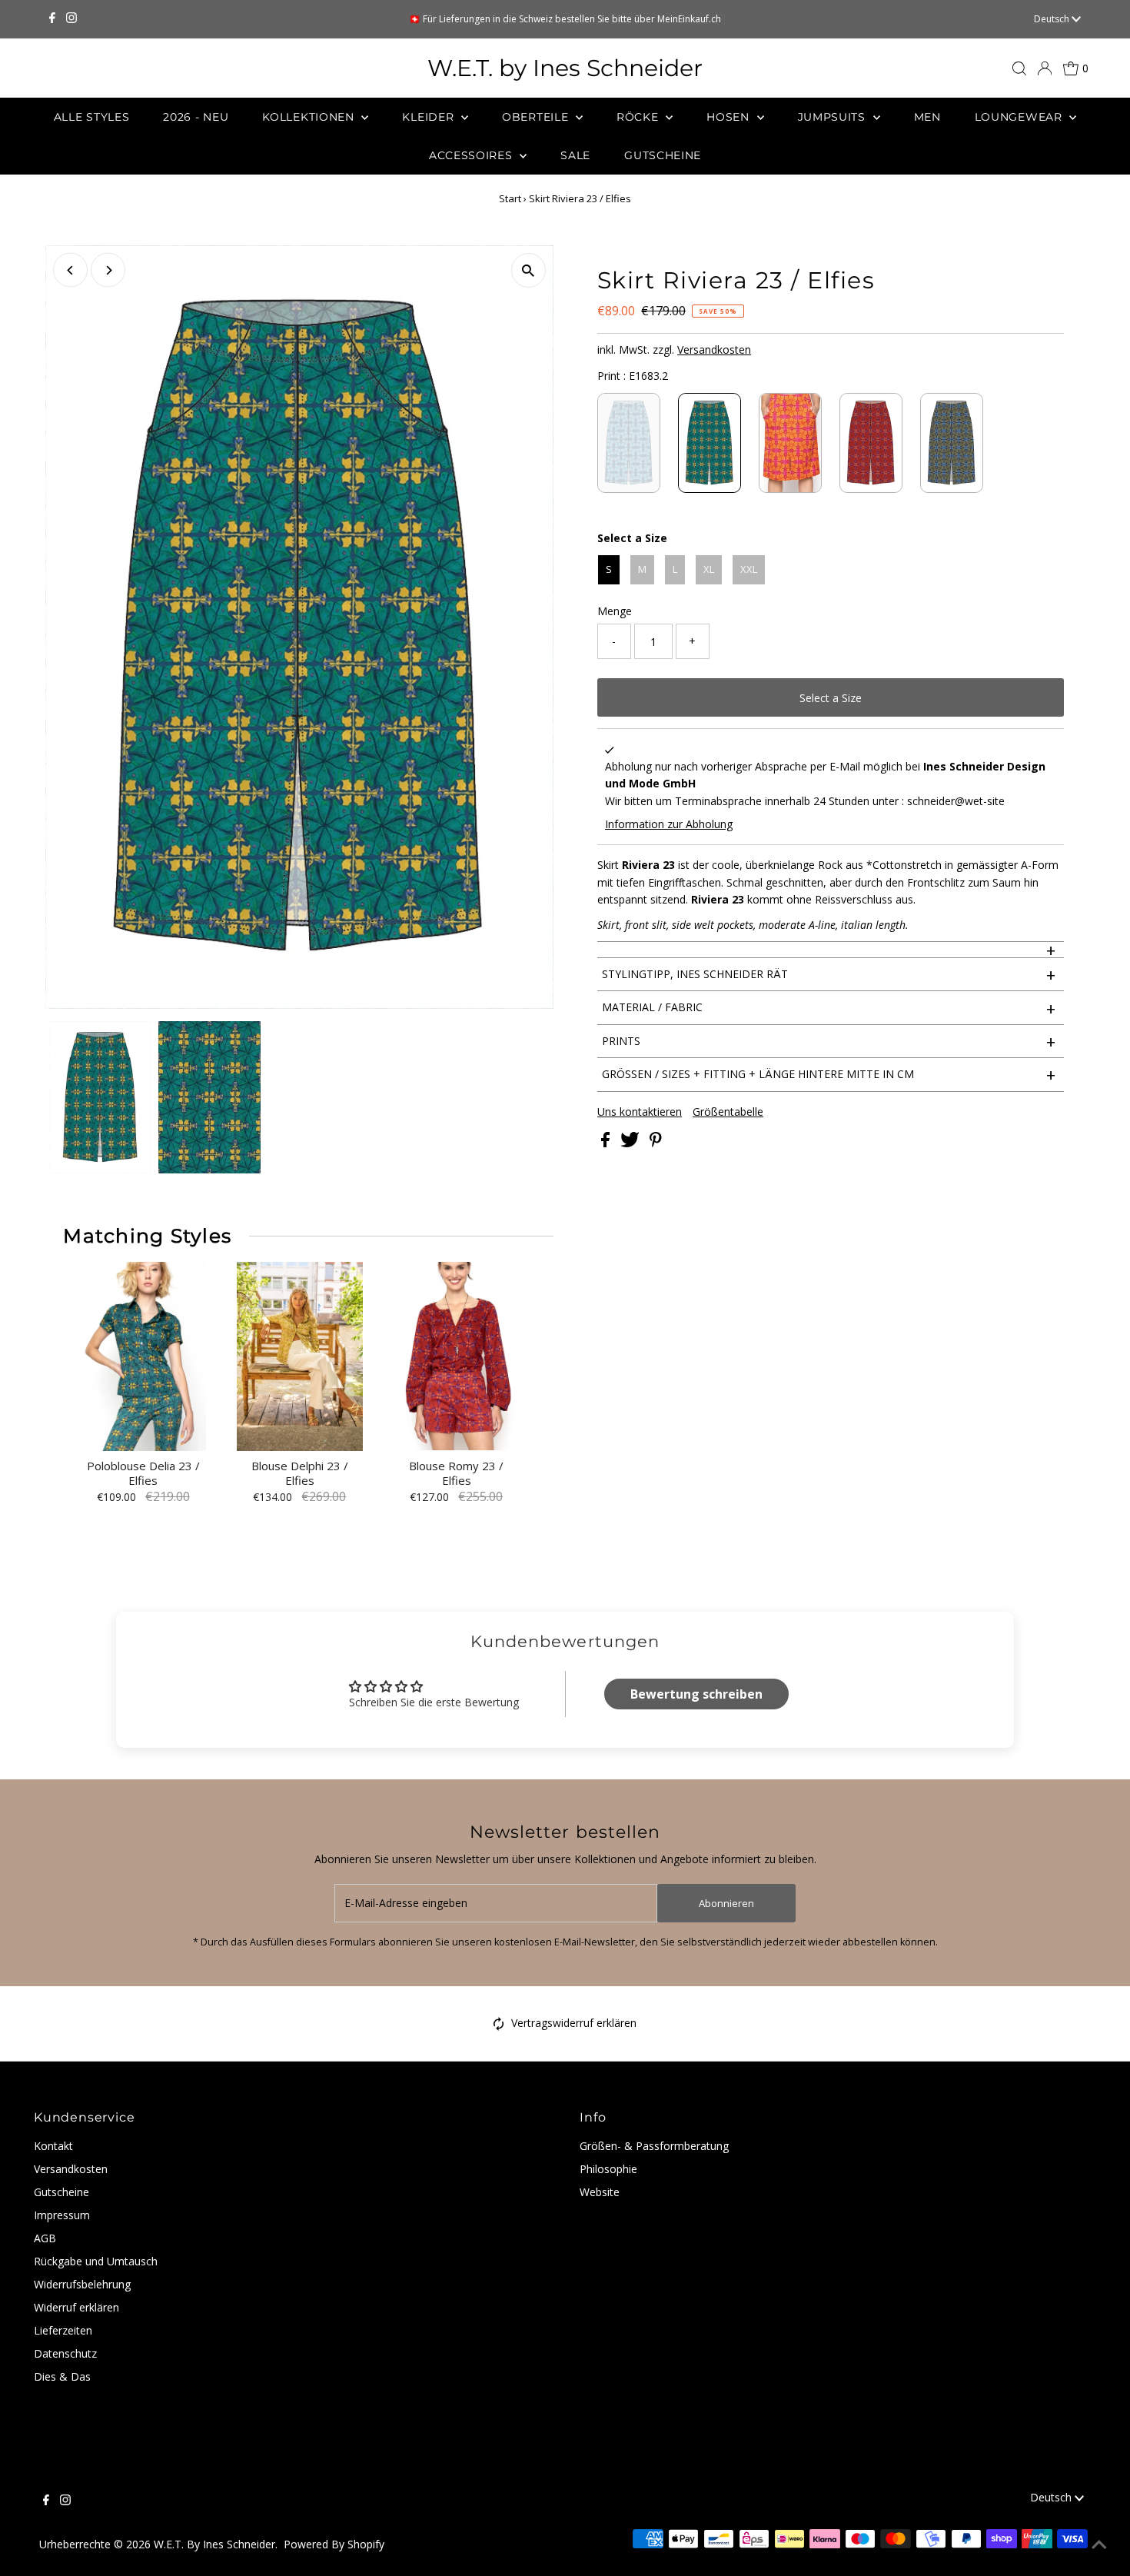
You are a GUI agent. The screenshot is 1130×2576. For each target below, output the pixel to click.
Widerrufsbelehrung (82, 2284)
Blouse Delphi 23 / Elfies (300, 1474)
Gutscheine (61, 2192)
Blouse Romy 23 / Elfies (456, 1474)
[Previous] (70, 270)
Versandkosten (714, 349)
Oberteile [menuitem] (537, 117)
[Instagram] (71, 19)
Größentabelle (728, 1112)
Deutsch (1053, 19)
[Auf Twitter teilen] (631, 1143)
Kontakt (53, 2146)
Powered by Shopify (334, 2544)
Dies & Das (62, 2376)
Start (510, 198)
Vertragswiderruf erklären (574, 2023)
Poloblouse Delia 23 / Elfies (143, 1474)
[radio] (629, 443)
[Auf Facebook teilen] (607, 1143)
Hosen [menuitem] (730, 117)
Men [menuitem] (927, 117)
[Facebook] (52, 19)
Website (600, 2192)
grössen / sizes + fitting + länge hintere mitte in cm (829, 1074)
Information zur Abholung (669, 824)
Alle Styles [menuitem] (92, 117)
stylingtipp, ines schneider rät (829, 974)
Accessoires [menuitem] (472, 155)
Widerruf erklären (76, 2307)
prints (829, 1041)
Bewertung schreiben (696, 1694)
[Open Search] (1019, 68)
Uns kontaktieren (640, 1112)
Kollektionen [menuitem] (310, 117)
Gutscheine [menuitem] (663, 155)
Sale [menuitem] (575, 155)
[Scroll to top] (1099, 2545)
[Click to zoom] (528, 270)
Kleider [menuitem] (430, 117)
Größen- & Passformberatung (654, 2146)
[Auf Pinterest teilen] (656, 1143)
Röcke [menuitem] (639, 117)
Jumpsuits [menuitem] (834, 117)
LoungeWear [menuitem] (1020, 117)
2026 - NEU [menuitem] (196, 117)
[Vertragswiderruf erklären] (499, 2027)
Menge (615, 611)
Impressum (62, 2215)
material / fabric (829, 1008)
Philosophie (608, 2169)
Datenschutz (65, 2353)
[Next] (108, 270)
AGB (45, 2238)
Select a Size (632, 538)
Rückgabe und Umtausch (96, 2261)
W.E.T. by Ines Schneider (565, 68)
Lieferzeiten (63, 2330)
